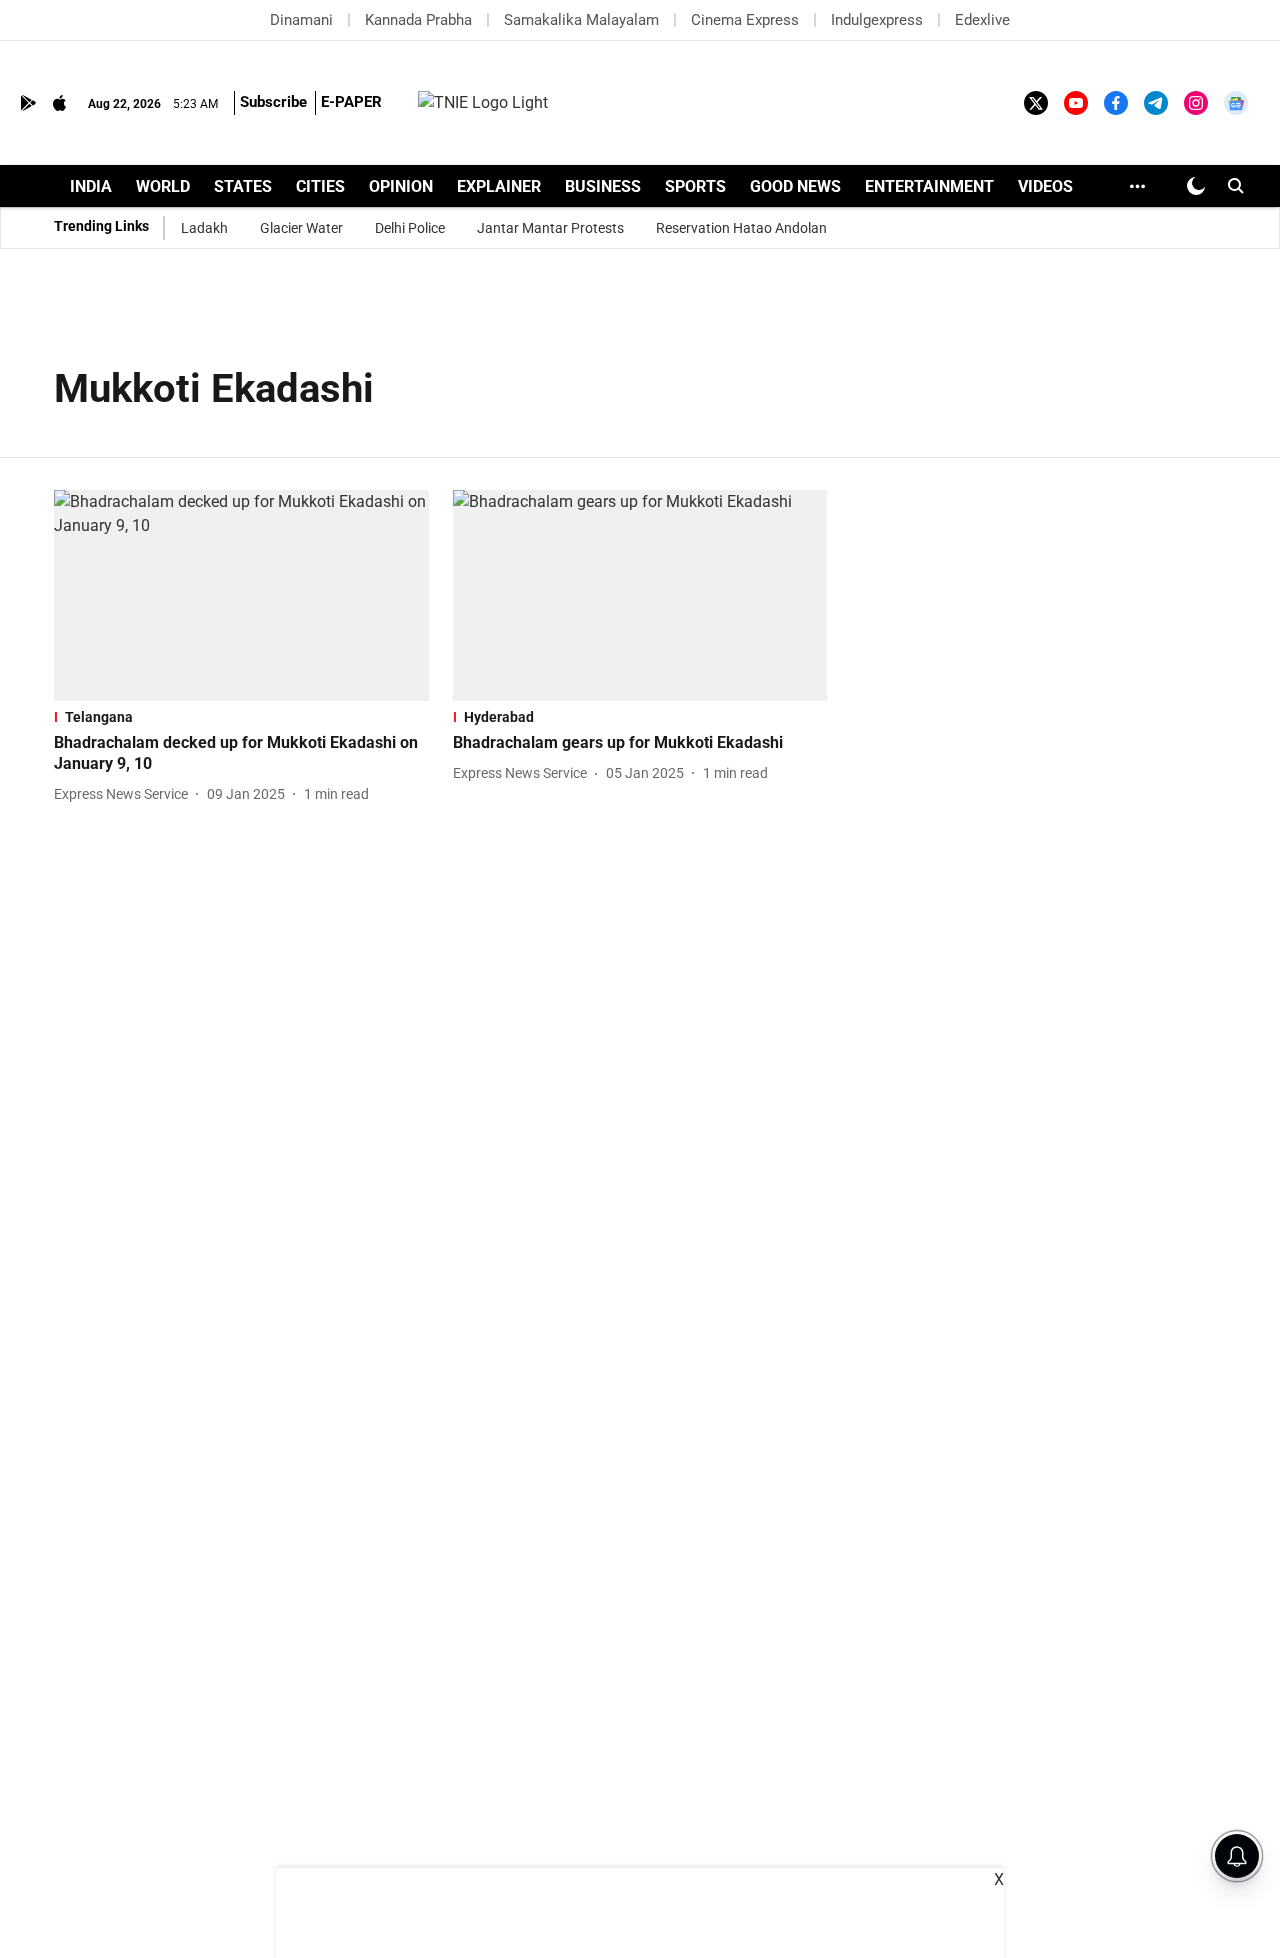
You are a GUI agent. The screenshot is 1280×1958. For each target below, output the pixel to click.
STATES (243, 186)
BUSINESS (603, 186)
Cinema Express (745, 20)
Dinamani (301, 20)
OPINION (401, 186)
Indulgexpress (877, 20)
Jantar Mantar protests (550, 228)
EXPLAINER (499, 186)
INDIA (91, 186)
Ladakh (204, 228)
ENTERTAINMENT (929, 186)
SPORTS (695, 186)
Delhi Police (410, 228)
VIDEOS (1045, 186)
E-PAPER (351, 102)
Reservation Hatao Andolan (741, 228)
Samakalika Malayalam (581, 20)
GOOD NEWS (795, 186)
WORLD (163, 186)
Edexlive (982, 20)
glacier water (301, 228)
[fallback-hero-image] (241, 595)
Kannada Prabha (418, 20)
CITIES (320, 186)
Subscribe (273, 102)
